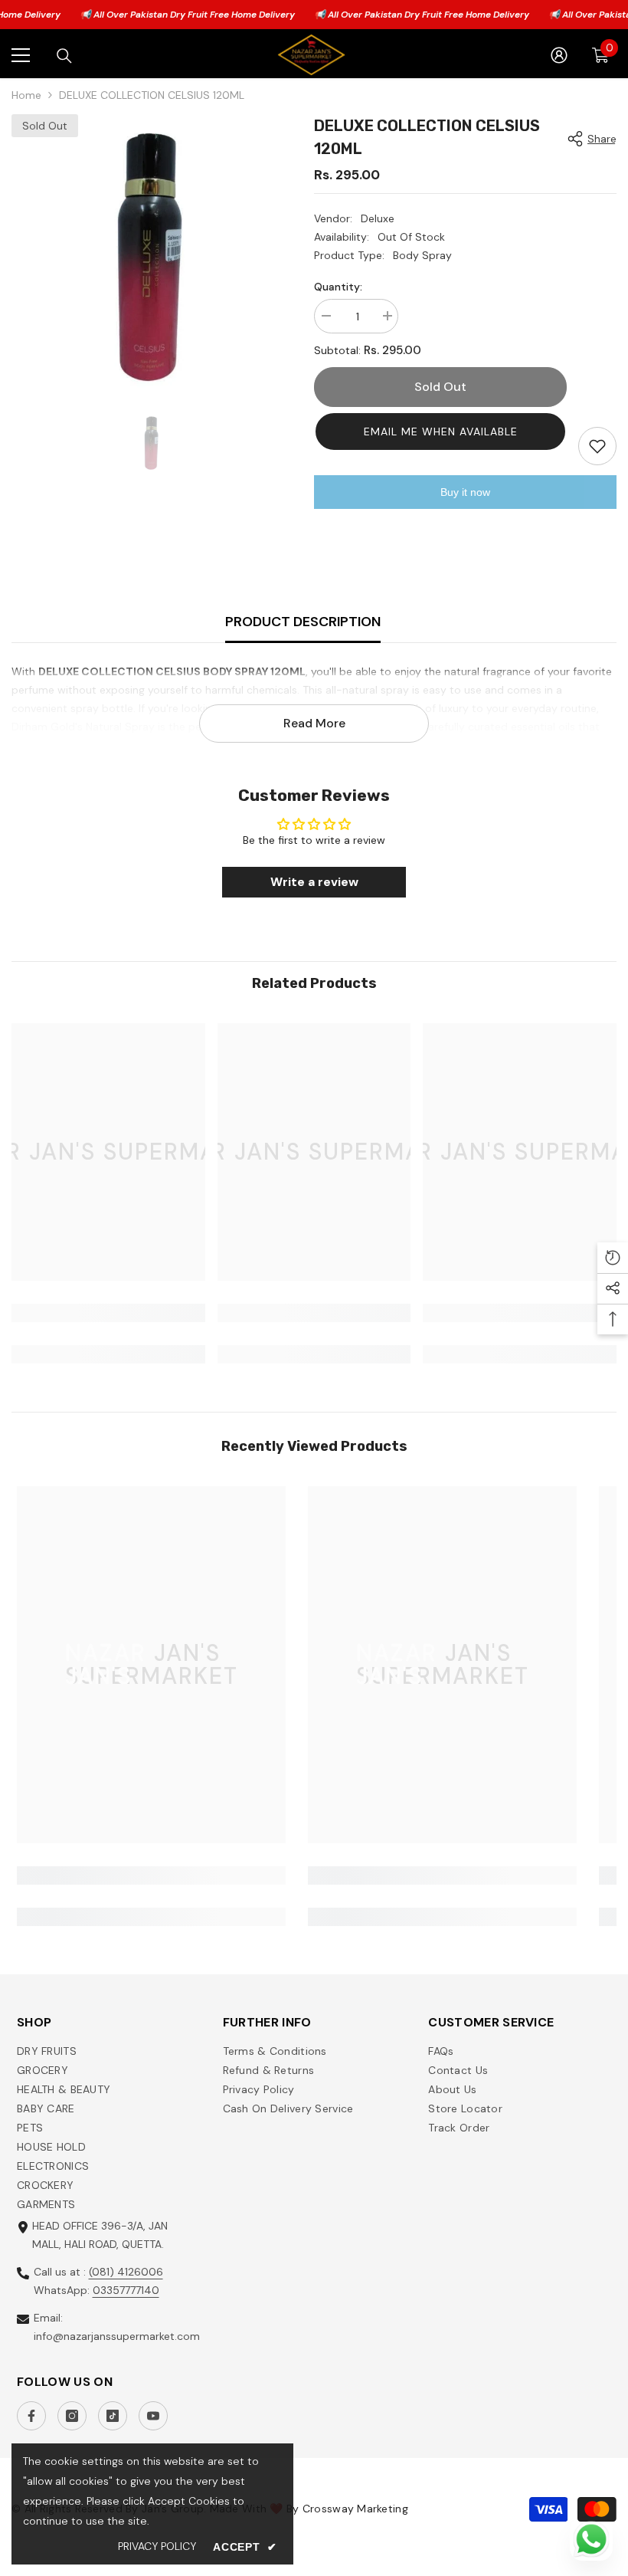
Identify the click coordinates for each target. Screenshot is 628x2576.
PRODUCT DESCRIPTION (303, 622)
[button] (440, 432)
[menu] (21, 55)
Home (26, 95)
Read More (314, 723)
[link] (108, 1313)
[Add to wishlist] (597, 446)
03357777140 (126, 2290)
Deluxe (378, 218)
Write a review (314, 882)
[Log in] (559, 55)
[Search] (64, 56)
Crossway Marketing (355, 2509)
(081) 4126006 (126, 2272)
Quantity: (338, 287)
